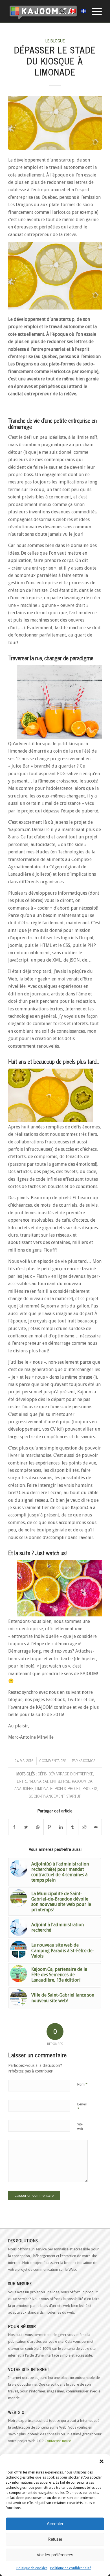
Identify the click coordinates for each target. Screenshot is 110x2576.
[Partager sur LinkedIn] (61, 1827)
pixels (60, 1788)
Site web (80, 2127)
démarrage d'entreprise (71, 1774)
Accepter (55, 2524)
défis (42, 1774)
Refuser (55, 2539)
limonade (44, 1788)
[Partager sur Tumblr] (72, 1827)
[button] (102, 2461)
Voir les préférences (55, 2555)
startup (74, 1796)
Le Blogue (55, 41)
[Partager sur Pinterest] (49, 1827)
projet (74, 1788)
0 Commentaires (53, 1761)
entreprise (60, 1781)
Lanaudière (23, 1788)
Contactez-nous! (58, 2441)
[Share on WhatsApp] (38, 1827)
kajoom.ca (87, 1761)
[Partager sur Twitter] (26, 1827)
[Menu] (94, 11)
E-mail (82, 2107)
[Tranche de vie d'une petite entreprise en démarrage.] (55, 123)
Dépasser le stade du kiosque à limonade (55, 61)
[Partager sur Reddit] (84, 1827)
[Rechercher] (59, 11)
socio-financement (47, 1796)
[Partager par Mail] (96, 1827)
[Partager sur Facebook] (14, 1827)
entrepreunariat (33, 1781)
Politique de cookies (32, 2568)
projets (90, 1788)
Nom (82, 2084)
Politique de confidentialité (71, 2568)
